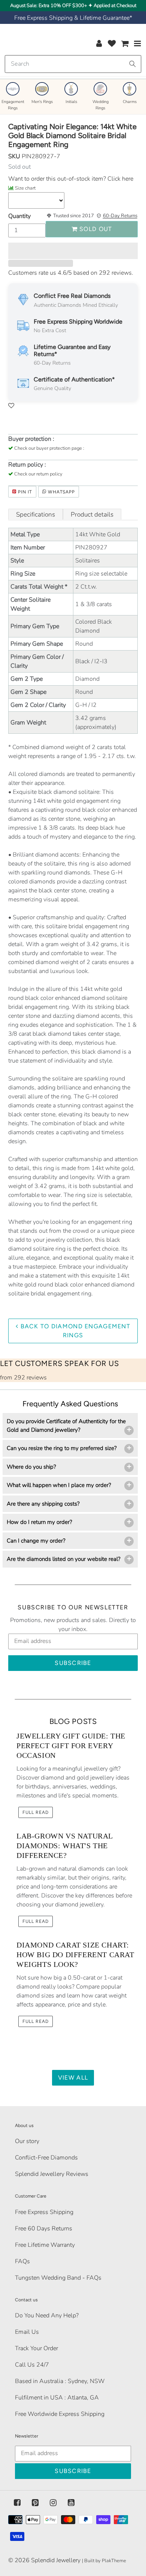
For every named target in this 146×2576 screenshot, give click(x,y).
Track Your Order (36, 2348)
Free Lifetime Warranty (45, 2245)
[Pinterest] (35, 2503)
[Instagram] (53, 2503)
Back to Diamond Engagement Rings (74, 1331)
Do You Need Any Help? (47, 2315)
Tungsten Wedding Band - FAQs (58, 2278)
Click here (120, 179)
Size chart (25, 188)
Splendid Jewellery (56, 2560)
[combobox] (73, 64)
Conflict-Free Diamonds (46, 2158)
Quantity (19, 216)
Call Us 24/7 (32, 2365)
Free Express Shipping (44, 2212)
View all (73, 2078)
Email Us (27, 2332)
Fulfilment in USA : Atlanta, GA (57, 2398)
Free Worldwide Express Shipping (60, 2414)
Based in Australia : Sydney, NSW (60, 2381)
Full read (36, 1812)
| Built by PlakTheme (104, 2561)
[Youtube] (71, 2503)
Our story (27, 2141)
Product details (92, 514)
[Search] (133, 64)
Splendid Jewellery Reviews (52, 2174)
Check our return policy (38, 474)
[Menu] (138, 43)
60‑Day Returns (120, 216)
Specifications (36, 514)
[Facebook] (17, 2503)
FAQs (22, 2261)
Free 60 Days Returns (44, 2229)
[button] (73, 251)
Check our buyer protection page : (49, 448)
